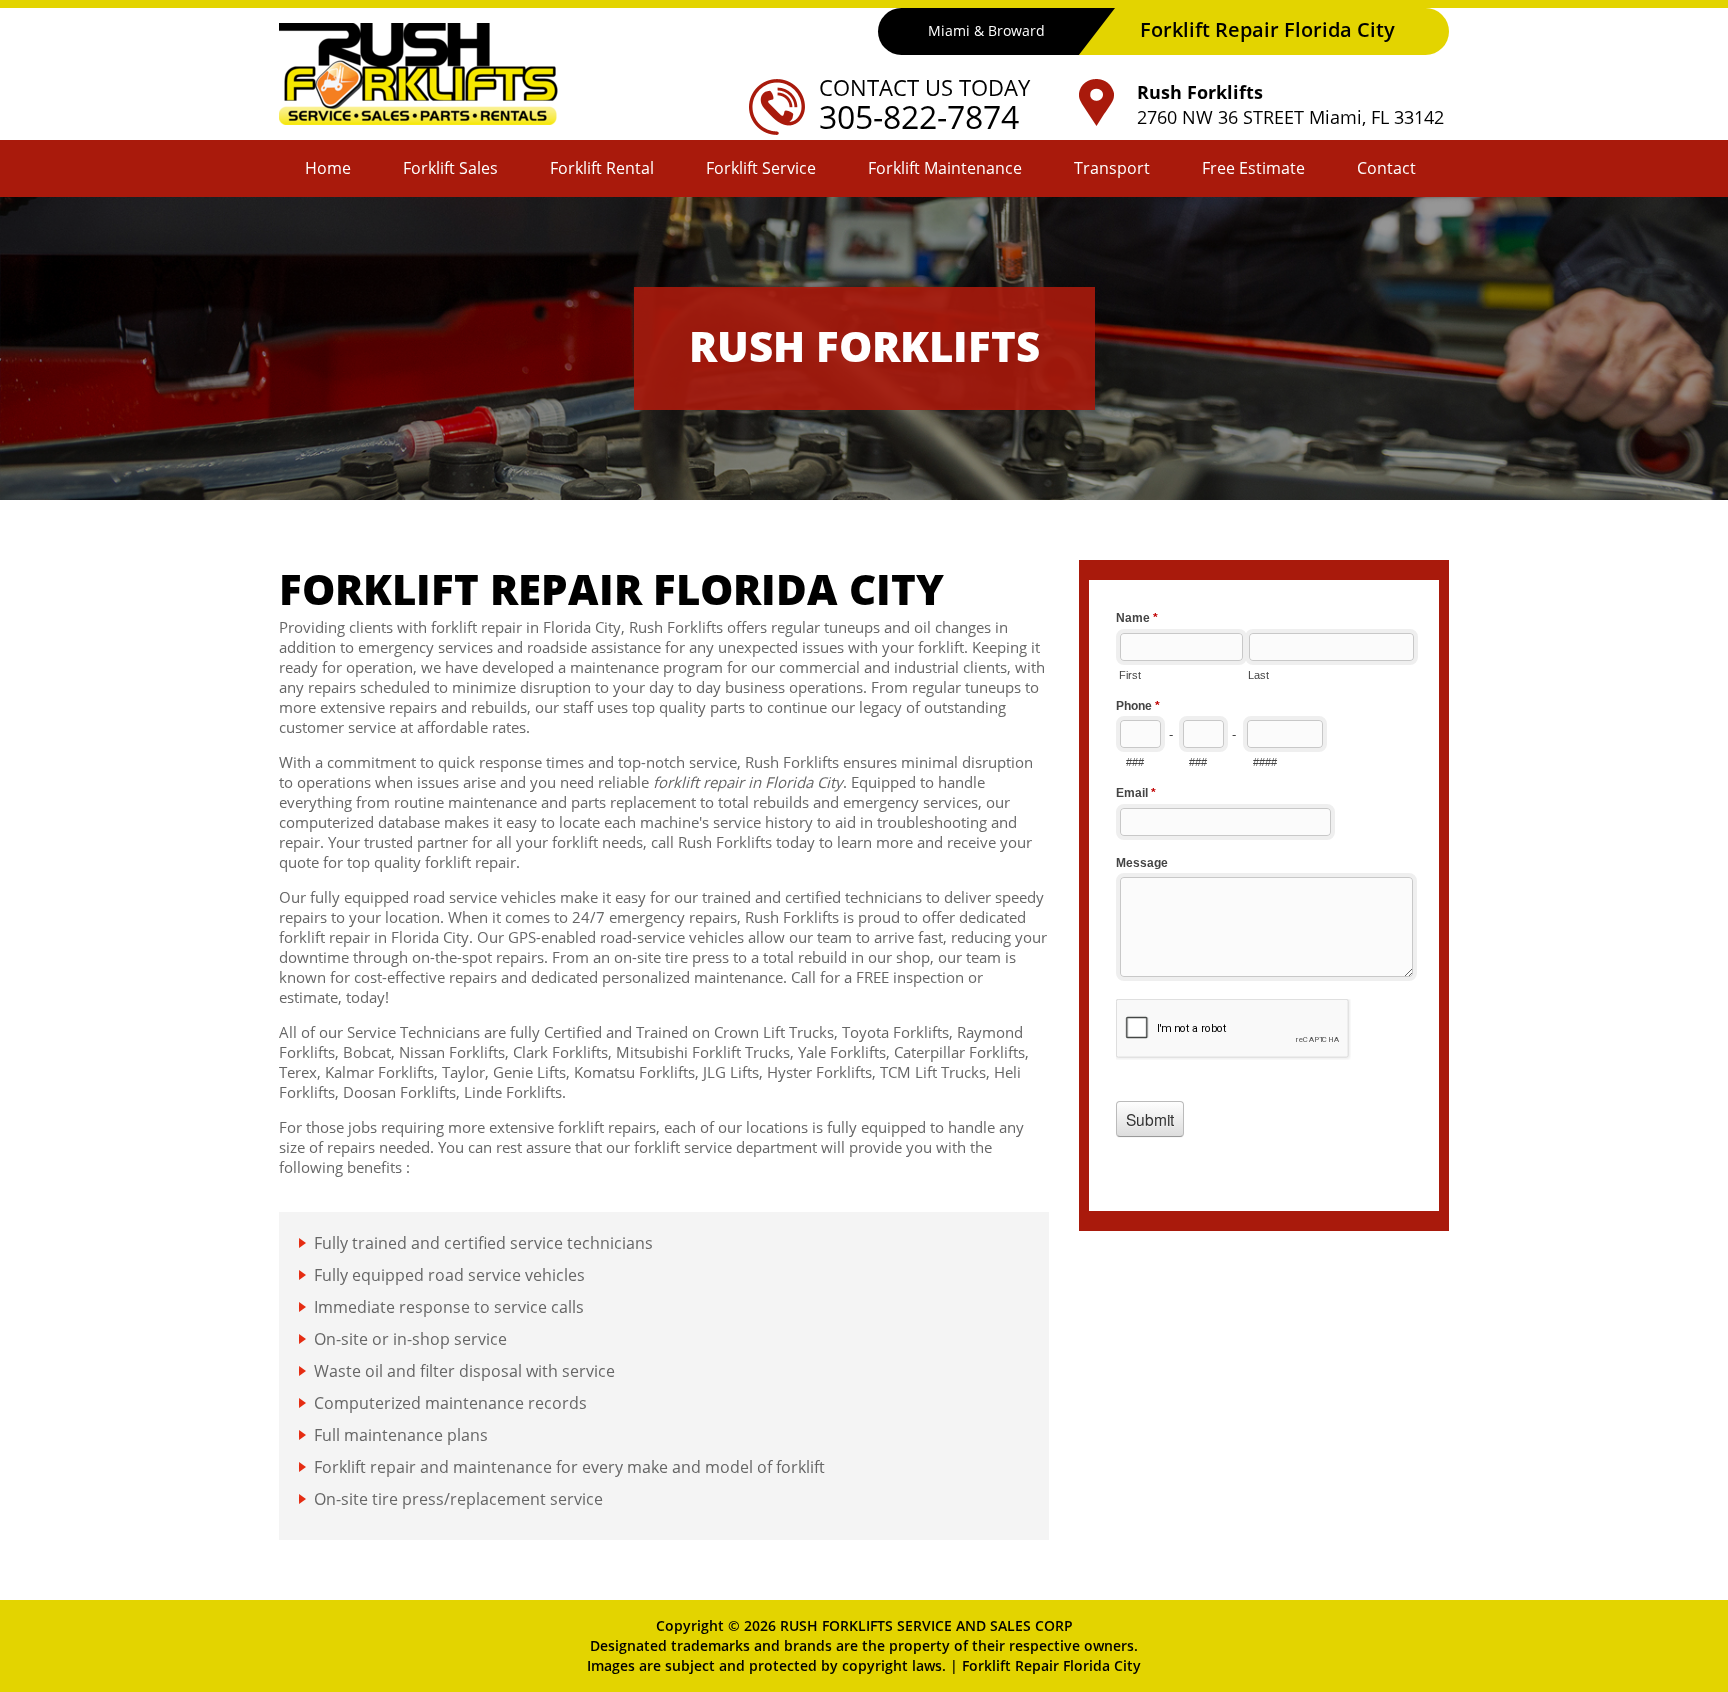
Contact (1386, 168)
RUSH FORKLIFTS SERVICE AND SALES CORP (926, 1625)
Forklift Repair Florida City (1051, 1665)
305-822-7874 (919, 116)
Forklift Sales (450, 168)
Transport (1112, 168)
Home (328, 168)
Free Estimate (1253, 168)
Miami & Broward (986, 30)
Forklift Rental (602, 168)
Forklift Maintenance (945, 168)
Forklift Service (761, 168)
